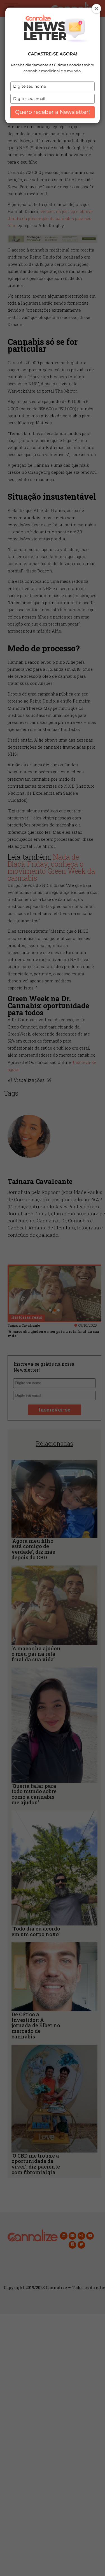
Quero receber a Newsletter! (53, 112)
